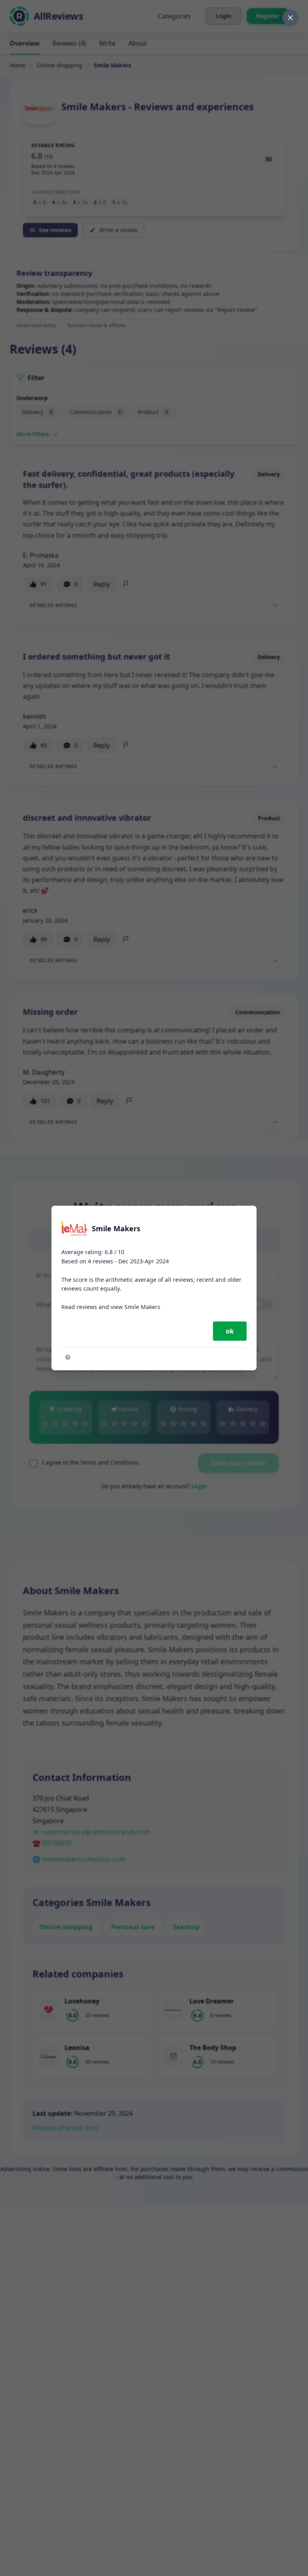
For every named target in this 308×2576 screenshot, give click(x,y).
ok (230, 1331)
